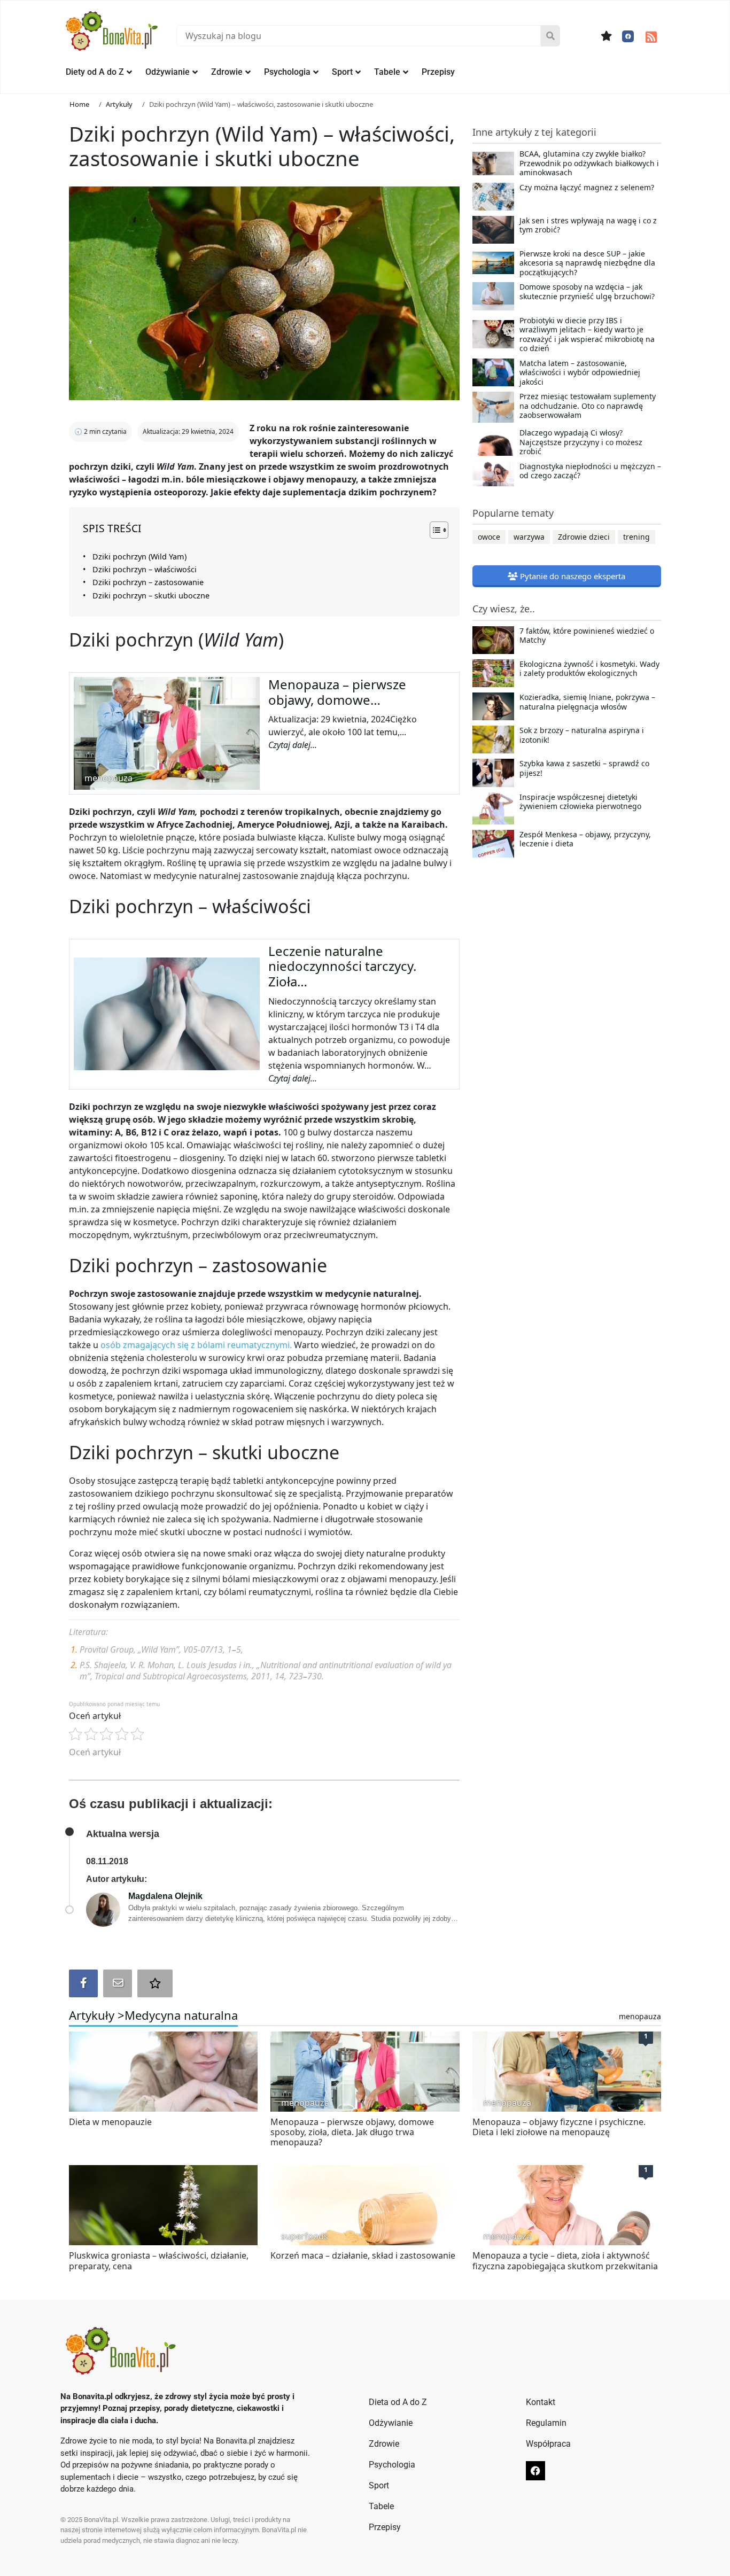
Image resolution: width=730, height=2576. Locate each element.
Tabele (387, 72)
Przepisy (438, 72)
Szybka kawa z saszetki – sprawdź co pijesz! (584, 768)
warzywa (529, 537)
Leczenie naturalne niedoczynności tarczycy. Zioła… (342, 966)
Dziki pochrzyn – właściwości (145, 569)
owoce (489, 537)
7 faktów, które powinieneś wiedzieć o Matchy (587, 636)
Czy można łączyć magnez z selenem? (587, 188)
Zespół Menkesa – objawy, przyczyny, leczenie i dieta (585, 839)
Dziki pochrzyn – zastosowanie (148, 582)
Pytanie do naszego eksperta (572, 576)
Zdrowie (227, 72)
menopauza (640, 2016)
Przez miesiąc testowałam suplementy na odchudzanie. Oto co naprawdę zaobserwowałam (588, 406)
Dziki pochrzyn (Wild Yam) (139, 557)
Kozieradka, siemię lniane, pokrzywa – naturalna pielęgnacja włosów (587, 702)
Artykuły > (97, 2015)
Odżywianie (168, 72)
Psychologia (287, 72)
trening (636, 537)
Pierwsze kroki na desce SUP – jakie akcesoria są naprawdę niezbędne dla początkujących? (587, 263)
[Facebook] (628, 36)
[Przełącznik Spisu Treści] (434, 530)
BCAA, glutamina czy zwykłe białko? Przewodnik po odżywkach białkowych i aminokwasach (589, 163)
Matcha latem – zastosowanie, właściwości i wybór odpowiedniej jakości (580, 373)
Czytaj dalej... (293, 745)
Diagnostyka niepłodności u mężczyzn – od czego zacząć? (590, 471)
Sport (342, 72)
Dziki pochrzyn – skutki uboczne (151, 596)
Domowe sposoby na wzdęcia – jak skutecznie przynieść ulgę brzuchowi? (587, 292)
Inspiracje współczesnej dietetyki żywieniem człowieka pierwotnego (580, 802)
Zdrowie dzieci (584, 537)
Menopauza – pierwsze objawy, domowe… (337, 692)
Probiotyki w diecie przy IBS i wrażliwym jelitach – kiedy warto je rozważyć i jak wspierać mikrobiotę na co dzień (587, 334)
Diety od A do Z (95, 72)
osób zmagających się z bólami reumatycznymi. (195, 1345)
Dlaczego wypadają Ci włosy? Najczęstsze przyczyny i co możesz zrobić (581, 442)
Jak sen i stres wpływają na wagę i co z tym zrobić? (588, 225)
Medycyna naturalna (181, 2015)
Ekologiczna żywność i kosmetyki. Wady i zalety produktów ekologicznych (589, 669)
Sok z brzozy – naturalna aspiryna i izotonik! (582, 735)
